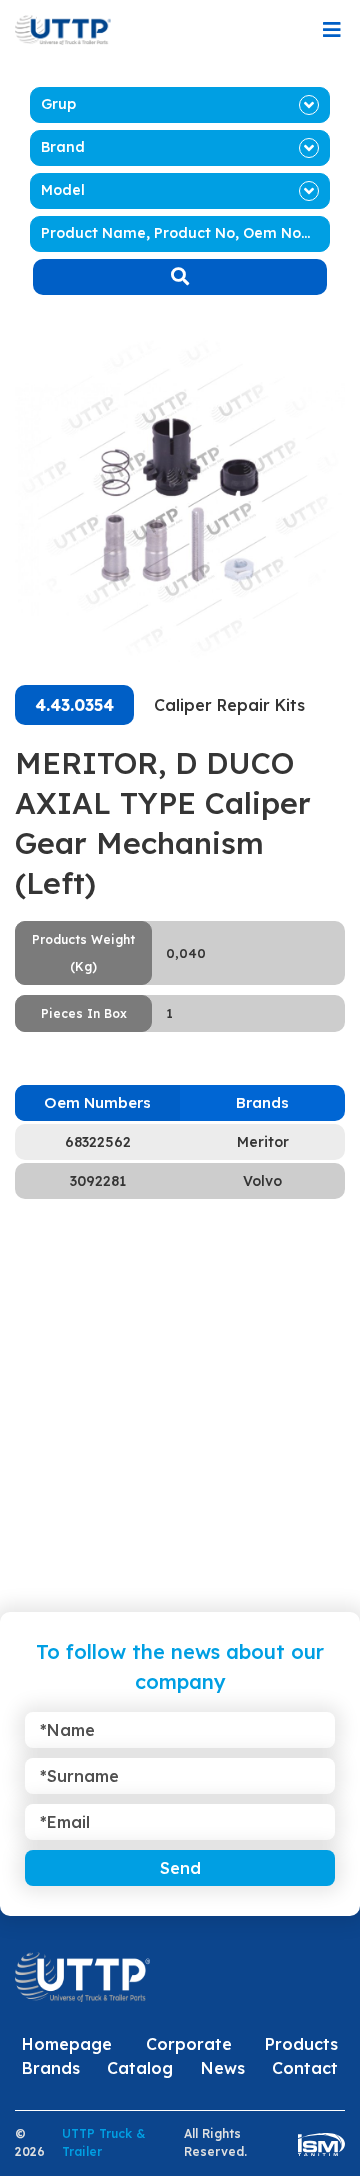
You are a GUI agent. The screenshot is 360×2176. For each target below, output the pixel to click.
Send (180, 1868)
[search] (180, 277)
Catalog (140, 2068)
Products (301, 2044)
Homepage (67, 2044)
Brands (51, 2068)
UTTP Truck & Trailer (103, 2142)
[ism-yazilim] (321, 2143)
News (223, 2068)
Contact (305, 2068)
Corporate (189, 2044)
